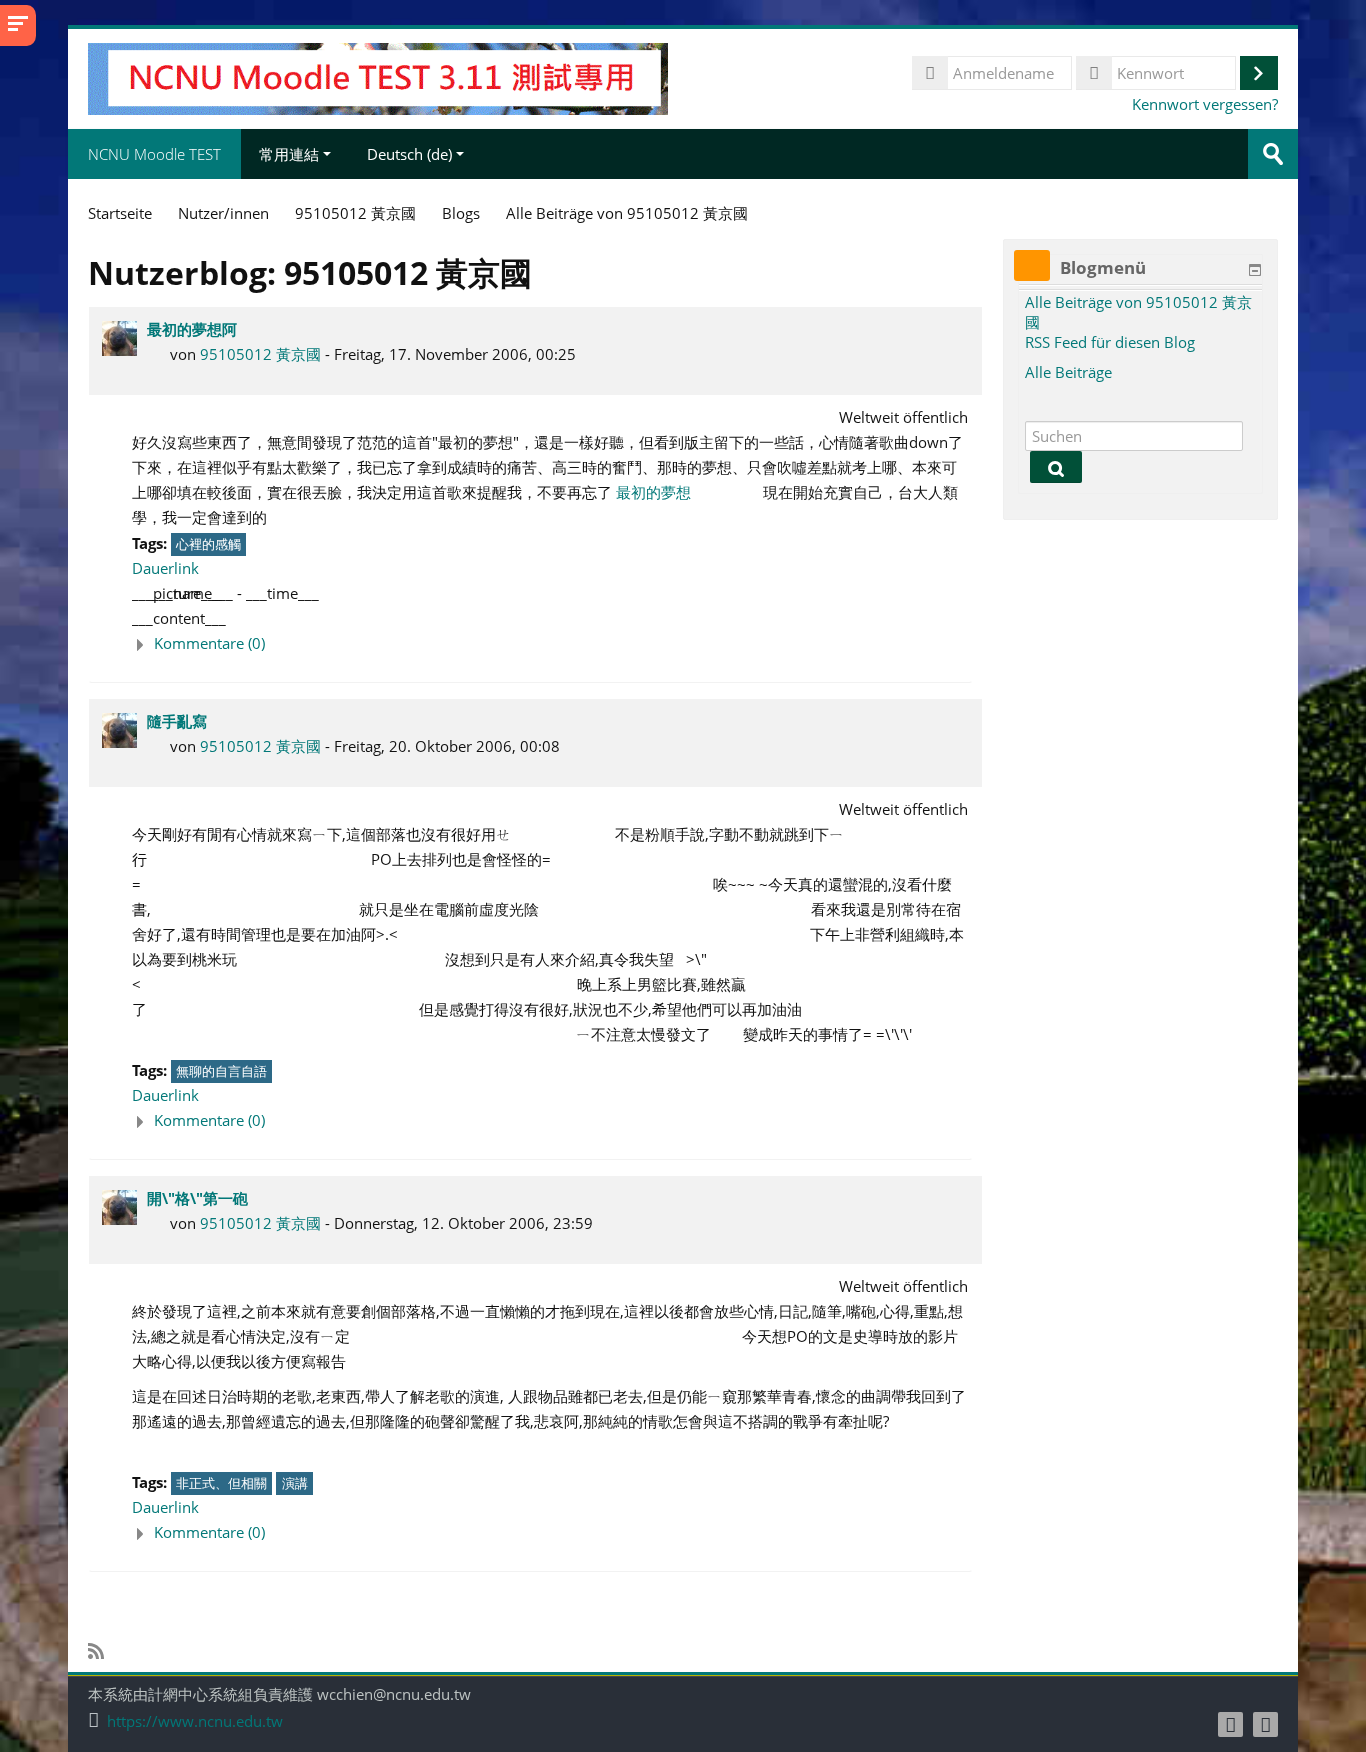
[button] (551, 643)
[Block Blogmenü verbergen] (1255, 270)
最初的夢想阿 (192, 329)
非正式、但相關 (221, 1483)
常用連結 (289, 154)
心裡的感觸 (208, 544)
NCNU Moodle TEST (154, 154)
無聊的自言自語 (221, 1071)
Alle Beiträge (1068, 372)
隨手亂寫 (177, 721)
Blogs (461, 213)
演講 (295, 1483)
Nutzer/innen (223, 213)
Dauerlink (165, 568)
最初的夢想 (653, 492)
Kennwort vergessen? (1205, 104)
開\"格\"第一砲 (197, 1198)
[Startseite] (377, 77)
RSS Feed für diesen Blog (1110, 342)
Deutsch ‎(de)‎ (409, 154)
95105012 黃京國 (260, 354)
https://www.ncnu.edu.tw (195, 1721)
